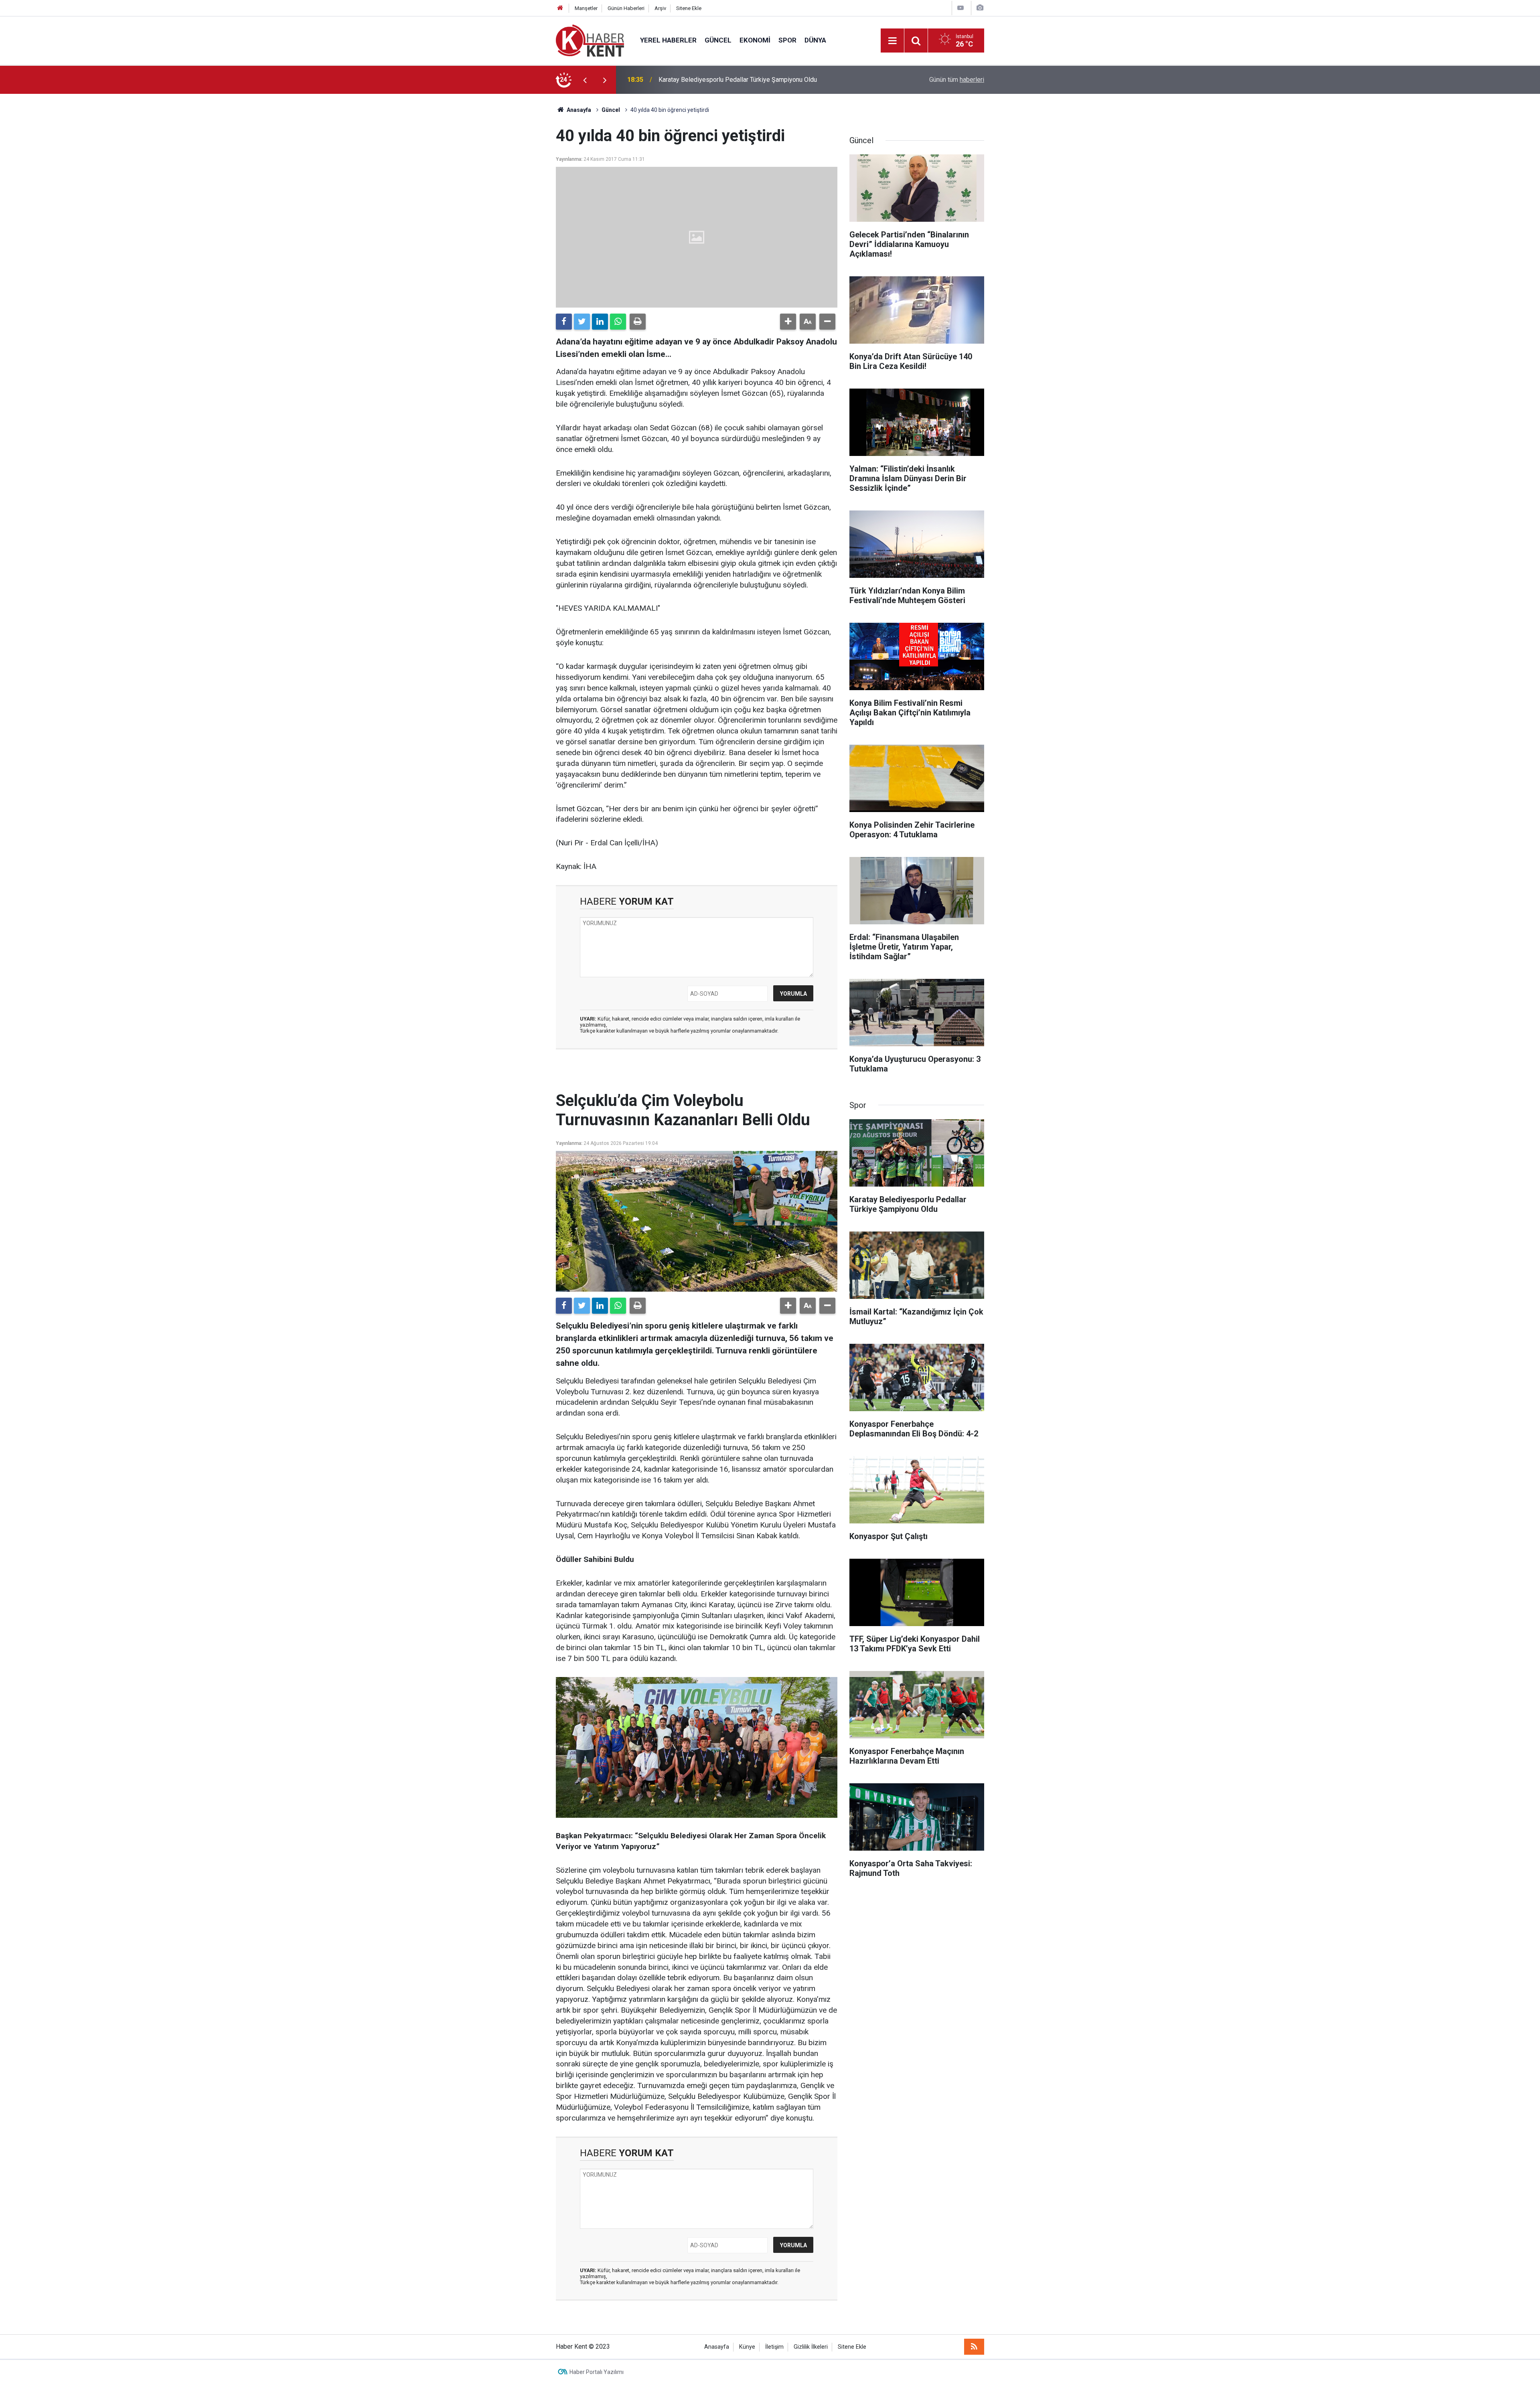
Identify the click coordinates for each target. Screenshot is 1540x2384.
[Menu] (892, 41)
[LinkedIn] (600, 322)
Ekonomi (755, 40)
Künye (747, 2347)
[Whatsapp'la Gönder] (618, 322)
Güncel (718, 40)
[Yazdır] (638, 322)
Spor (787, 40)
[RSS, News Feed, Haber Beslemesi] (974, 2347)
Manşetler (586, 8)
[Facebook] (564, 322)
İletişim (774, 2347)
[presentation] (585, 80)
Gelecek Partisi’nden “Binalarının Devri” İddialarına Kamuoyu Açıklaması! (759, 80)
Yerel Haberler (668, 40)
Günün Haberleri (626, 8)
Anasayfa (717, 2347)
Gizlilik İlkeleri (811, 2347)
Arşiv (660, 8)
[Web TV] (960, 8)
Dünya (815, 40)
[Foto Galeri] (980, 8)
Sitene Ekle (689, 8)
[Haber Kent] (590, 40)
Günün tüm (957, 80)
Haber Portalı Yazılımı (597, 2372)
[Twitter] (582, 322)
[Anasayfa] (560, 8)
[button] (788, 322)
